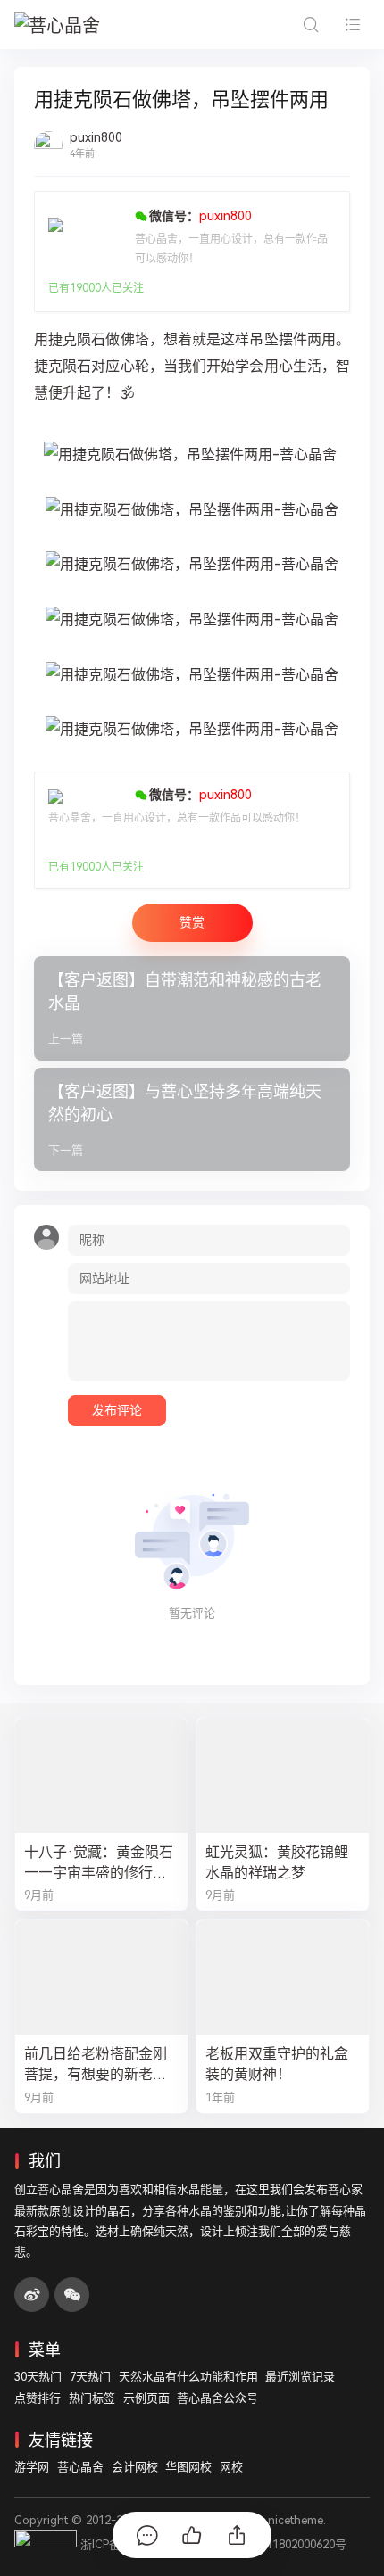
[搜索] (310, 25)
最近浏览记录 (300, 2377)
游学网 (32, 2467)
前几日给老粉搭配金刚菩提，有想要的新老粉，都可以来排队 (96, 2065)
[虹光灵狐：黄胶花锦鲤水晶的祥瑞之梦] (283, 1775)
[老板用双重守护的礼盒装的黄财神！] (283, 1977)
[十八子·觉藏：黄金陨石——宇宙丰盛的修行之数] (101, 1775)
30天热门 (38, 2377)
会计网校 (135, 2467)
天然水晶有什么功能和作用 (188, 2377)
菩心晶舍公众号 (217, 2398)
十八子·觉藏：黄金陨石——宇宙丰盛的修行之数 (99, 1863)
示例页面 (146, 2398)
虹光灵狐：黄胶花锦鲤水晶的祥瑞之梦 (277, 1862)
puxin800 (96, 137)
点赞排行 (38, 2398)
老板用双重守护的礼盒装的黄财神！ (277, 2064)
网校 (231, 2467)
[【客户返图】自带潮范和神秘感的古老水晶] (192, 1008)
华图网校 (188, 2467)
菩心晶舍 (80, 2467)
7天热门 (90, 2377)
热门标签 (92, 2398)
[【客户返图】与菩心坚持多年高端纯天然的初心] (192, 1120)
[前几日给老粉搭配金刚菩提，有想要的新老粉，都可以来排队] (101, 1977)
